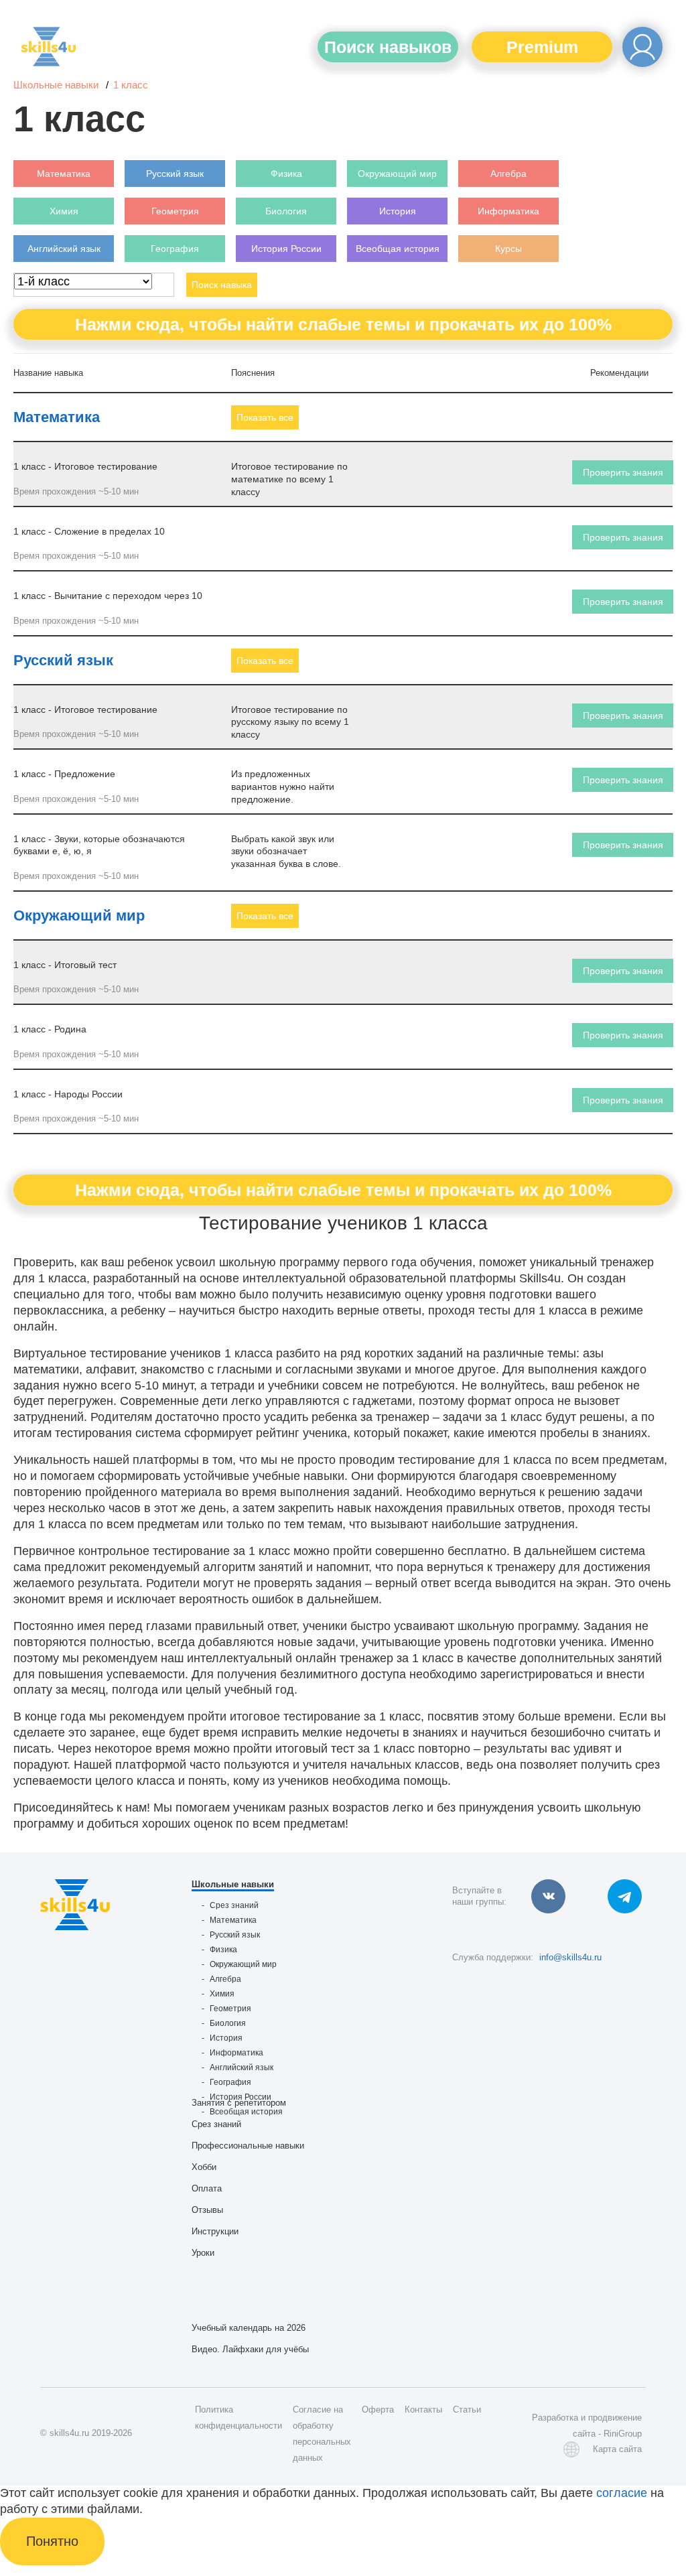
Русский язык (63, 660)
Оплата (207, 2188)
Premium (542, 47)
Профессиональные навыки (248, 2146)
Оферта (378, 2410)
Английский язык (242, 2067)
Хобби (204, 2167)
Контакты (423, 2410)
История (226, 2038)
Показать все (265, 417)
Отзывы (207, 2210)
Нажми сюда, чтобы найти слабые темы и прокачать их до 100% (343, 324)
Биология (228, 2023)
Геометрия (230, 2009)
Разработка (555, 2418)
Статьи (467, 2410)
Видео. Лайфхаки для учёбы (250, 2349)
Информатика (236, 2053)
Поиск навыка (222, 285)
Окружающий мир (79, 916)
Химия (222, 1994)
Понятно (52, 2541)
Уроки (203, 2253)
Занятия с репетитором (239, 2103)
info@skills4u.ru (570, 1957)
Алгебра (225, 1979)
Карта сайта (617, 2449)
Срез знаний (234, 1905)
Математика (57, 417)
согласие (622, 2493)
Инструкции (215, 2231)
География (230, 2082)
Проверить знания (623, 472)
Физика (223, 1950)
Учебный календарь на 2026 (249, 2328)
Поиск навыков (388, 47)
